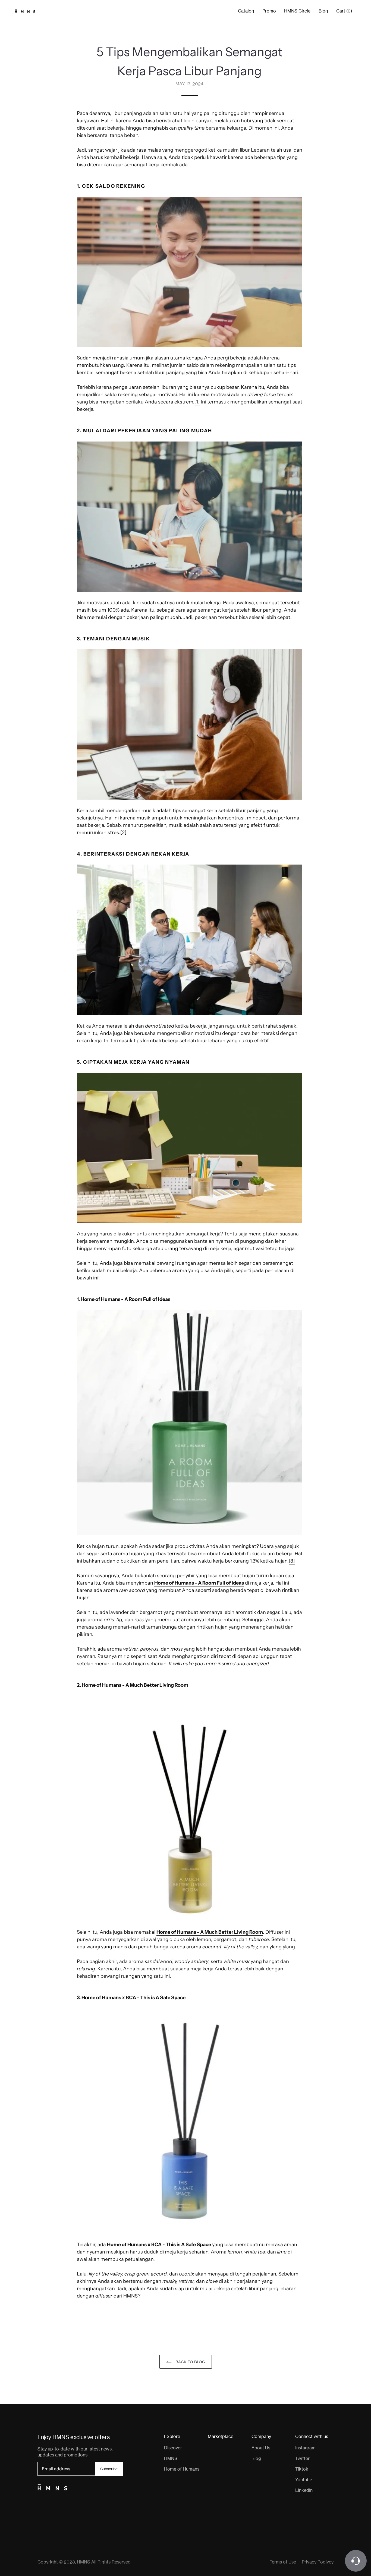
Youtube (304, 2480)
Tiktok (302, 2469)
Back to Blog (190, 2362)
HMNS (171, 2458)
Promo (269, 11)
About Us (261, 2448)
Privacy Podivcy (318, 2562)
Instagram (305, 2448)
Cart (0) (344, 11)
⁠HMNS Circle (297, 11)
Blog (323, 11)
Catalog (246, 11)
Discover (173, 2448)
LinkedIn (304, 2490)
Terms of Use (283, 2562)
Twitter (302, 2458)
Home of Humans (182, 2469)
